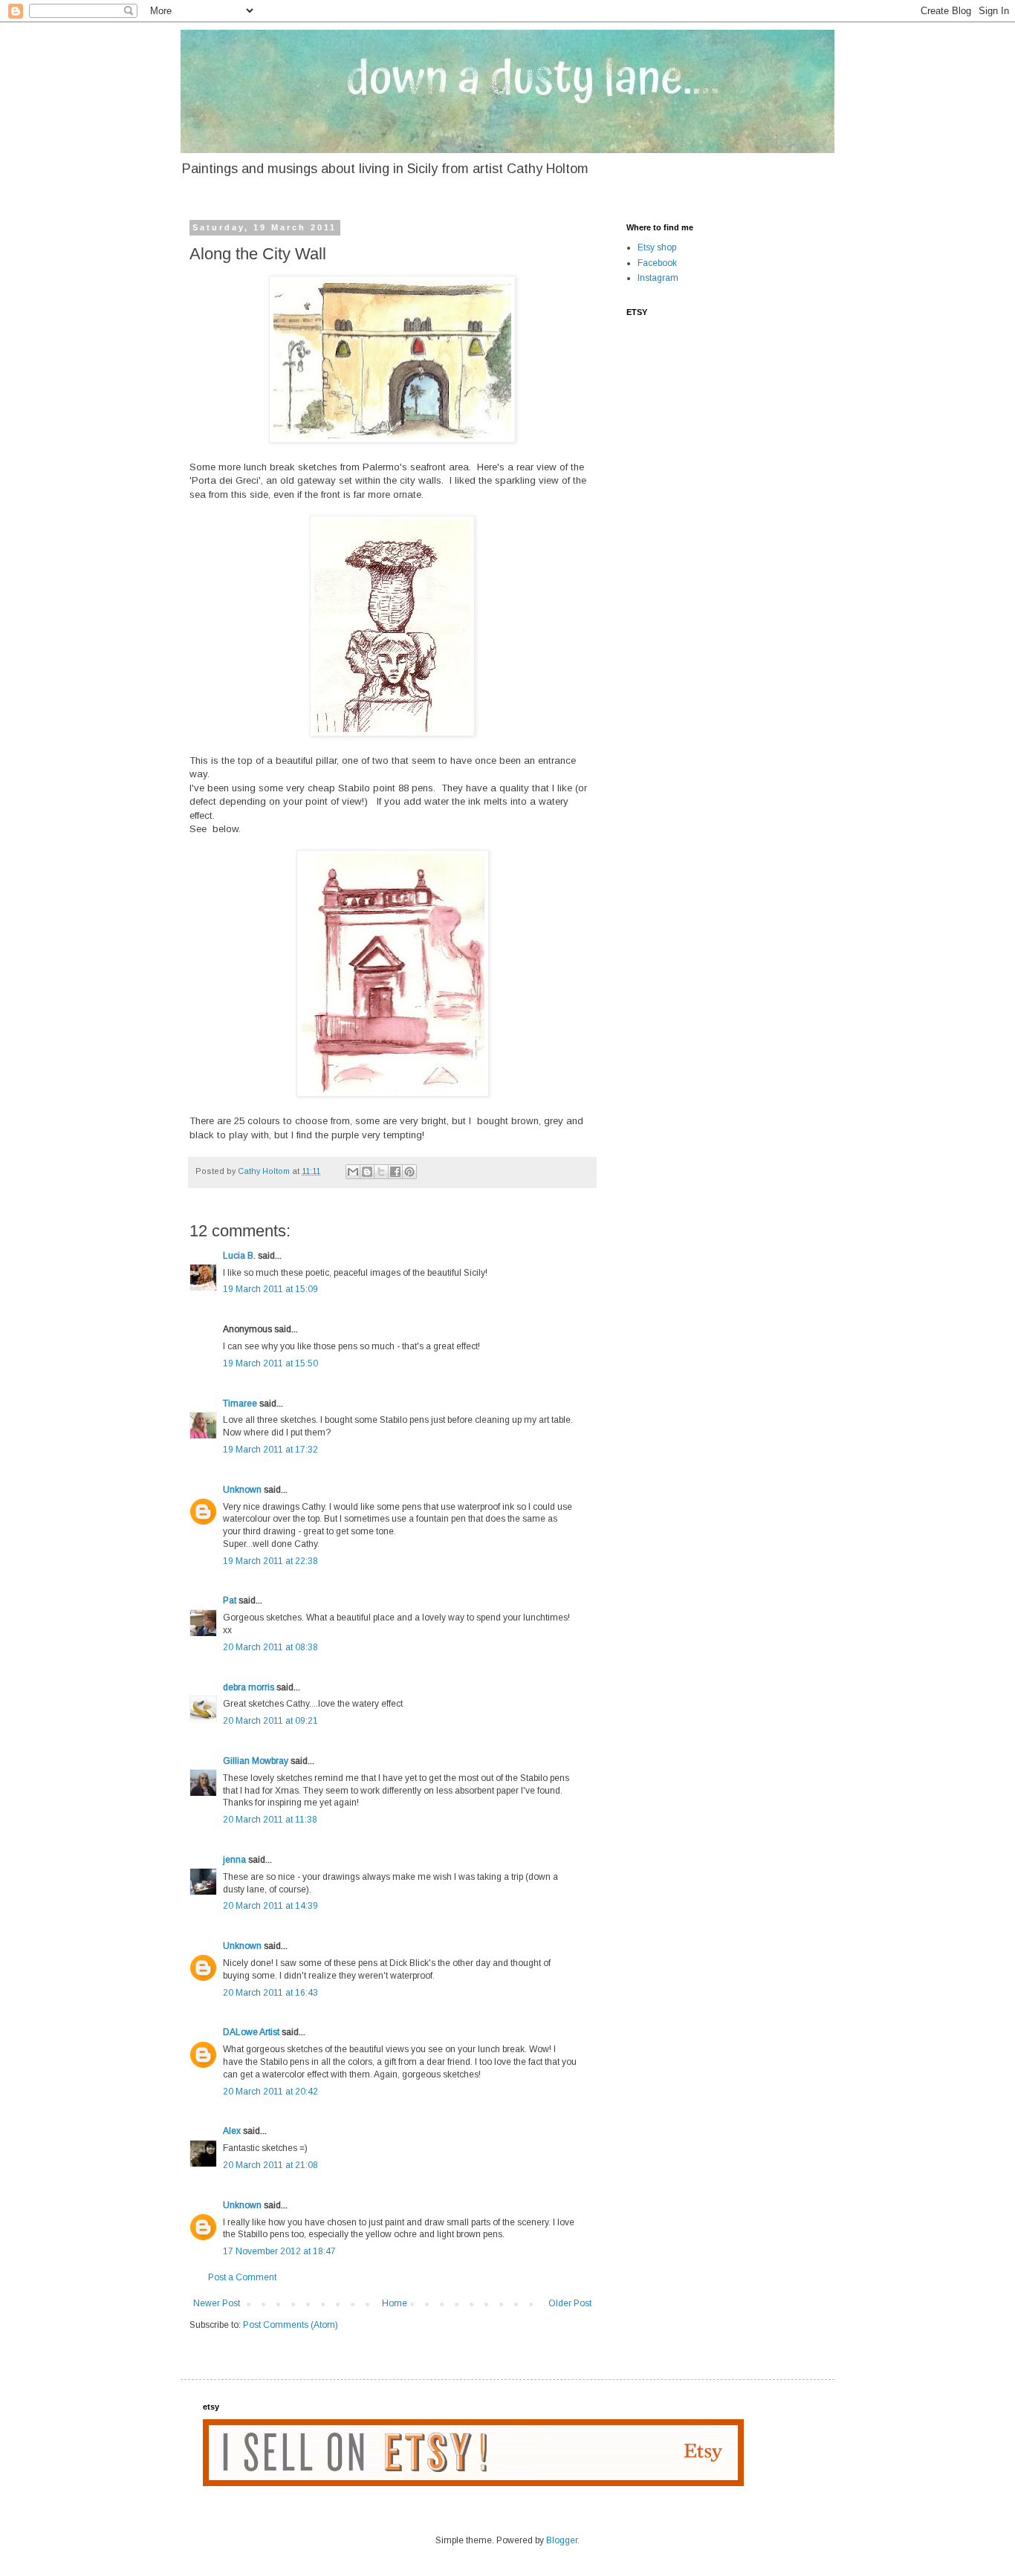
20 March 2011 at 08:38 (270, 1647)
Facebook (657, 263)
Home (395, 2303)
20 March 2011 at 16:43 (270, 1993)
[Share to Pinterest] (409, 1172)
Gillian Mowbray (256, 1761)
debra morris (249, 1687)
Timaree (240, 1404)
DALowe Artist (251, 2032)
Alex (232, 2131)
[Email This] (353, 1172)
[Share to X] (381, 1172)
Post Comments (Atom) (291, 2325)
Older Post (570, 2303)
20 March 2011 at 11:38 (270, 1820)
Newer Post (217, 2303)
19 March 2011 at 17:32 (270, 1450)
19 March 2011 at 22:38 (270, 1561)
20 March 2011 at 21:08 (270, 2165)
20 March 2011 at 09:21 (270, 1721)
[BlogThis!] (367, 1172)
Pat (230, 1600)
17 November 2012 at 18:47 (279, 2251)
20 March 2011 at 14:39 (270, 1906)
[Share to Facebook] (395, 1172)
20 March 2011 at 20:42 (270, 2092)
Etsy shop (657, 247)
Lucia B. (239, 1256)
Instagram (658, 278)
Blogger (562, 2540)
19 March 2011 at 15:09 (270, 1289)
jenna (234, 1860)
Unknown (242, 1490)
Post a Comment (242, 2277)
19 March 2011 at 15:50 (270, 1363)
